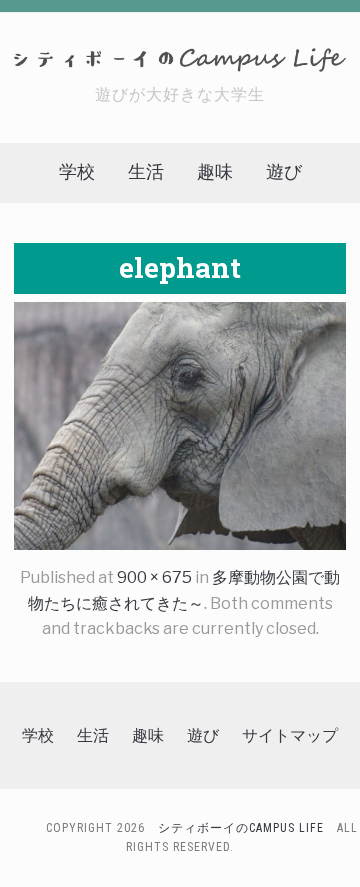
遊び (284, 171)
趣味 (215, 171)
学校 (77, 171)
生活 (146, 171)
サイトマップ (290, 735)
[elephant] (179, 424)
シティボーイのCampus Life (241, 828)
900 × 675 (154, 577)
